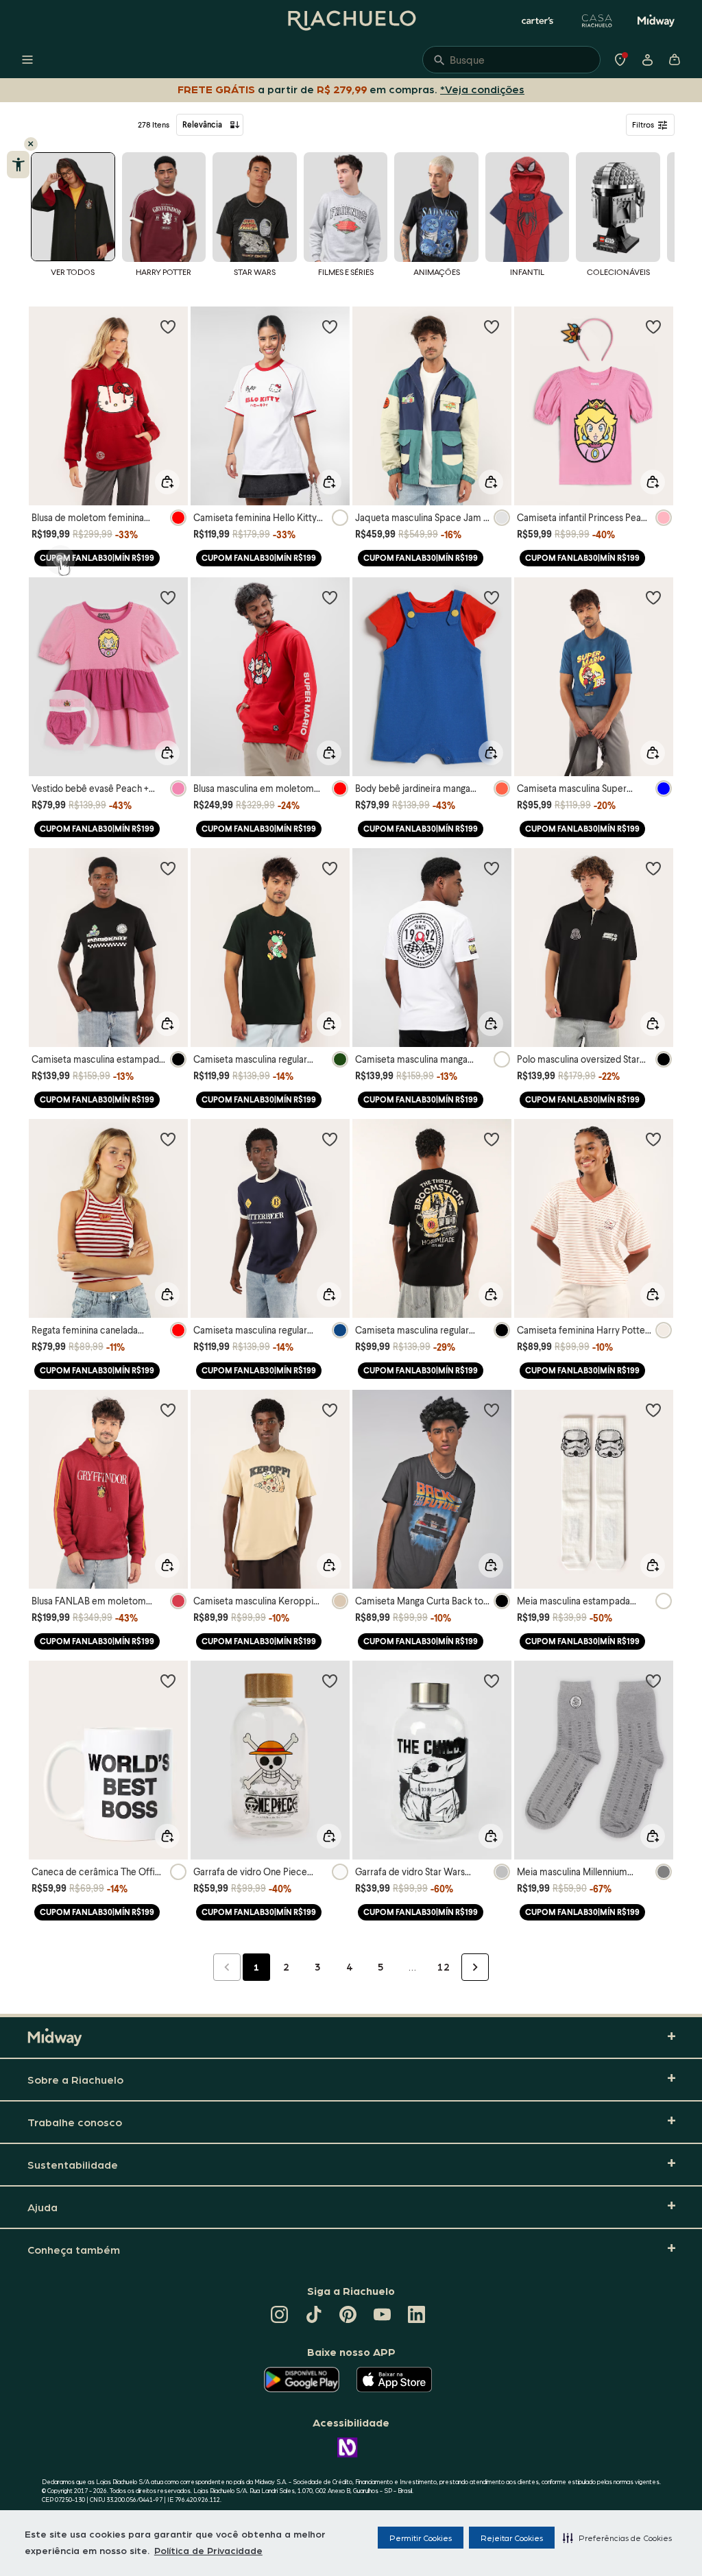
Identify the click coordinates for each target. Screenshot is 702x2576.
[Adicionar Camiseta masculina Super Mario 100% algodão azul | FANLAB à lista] (653, 597)
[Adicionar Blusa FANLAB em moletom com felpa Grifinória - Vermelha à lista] (168, 1410)
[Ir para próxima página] (475, 1967)
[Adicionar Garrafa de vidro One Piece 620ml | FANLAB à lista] (330, 1681)
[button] (617, 2538)
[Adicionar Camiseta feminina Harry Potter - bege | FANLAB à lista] (653, 1139)
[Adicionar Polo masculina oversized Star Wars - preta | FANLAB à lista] (653, 868)
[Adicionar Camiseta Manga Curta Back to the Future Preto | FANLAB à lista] (492, 1410)
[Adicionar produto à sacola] (167, 482)
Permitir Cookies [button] (421, 2538)
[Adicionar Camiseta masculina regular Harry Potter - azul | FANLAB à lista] (330, 1139)
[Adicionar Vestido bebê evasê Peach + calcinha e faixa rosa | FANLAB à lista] (168, 597)
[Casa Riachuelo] (597, 21)
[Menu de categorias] (27, 60)
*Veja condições (485, 89)
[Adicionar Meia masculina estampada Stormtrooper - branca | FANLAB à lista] (653, 1410)
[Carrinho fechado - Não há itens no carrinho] (675, 60)
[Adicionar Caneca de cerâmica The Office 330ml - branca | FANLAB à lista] (168, 1681)
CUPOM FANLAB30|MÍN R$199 (97, 558)
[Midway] (656, 21)
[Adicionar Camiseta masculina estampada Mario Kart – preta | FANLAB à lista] (168, 868)
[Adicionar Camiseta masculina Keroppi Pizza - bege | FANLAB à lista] (330, 1410)
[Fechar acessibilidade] (31, 144)
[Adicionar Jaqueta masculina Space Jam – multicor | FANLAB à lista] (492, 326)
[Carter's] (538, 21)
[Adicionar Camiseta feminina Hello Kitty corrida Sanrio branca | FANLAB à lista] (330, 326)
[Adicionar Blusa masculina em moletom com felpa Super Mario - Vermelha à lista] (330, 597)
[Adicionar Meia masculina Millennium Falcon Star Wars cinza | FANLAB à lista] (653, 1681)
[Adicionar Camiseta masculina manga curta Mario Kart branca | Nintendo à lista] (492, 868)
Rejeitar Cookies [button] (512, 2538)
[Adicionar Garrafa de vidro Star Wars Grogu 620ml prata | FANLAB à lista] (492, 1681)
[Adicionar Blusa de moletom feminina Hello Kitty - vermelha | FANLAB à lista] (168, 326)
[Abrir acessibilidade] (18, 165)
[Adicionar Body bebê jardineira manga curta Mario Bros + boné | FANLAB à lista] (492, 597)
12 (444, 1966)
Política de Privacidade (208, 2550)
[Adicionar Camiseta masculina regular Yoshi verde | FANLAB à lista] (330, 868)
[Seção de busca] (511, 60)
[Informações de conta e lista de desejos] (647, 60)
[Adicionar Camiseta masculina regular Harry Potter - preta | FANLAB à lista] (492, 1139)
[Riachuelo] (351, 21)
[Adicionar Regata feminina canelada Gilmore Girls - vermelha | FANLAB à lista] (168, 1139)
